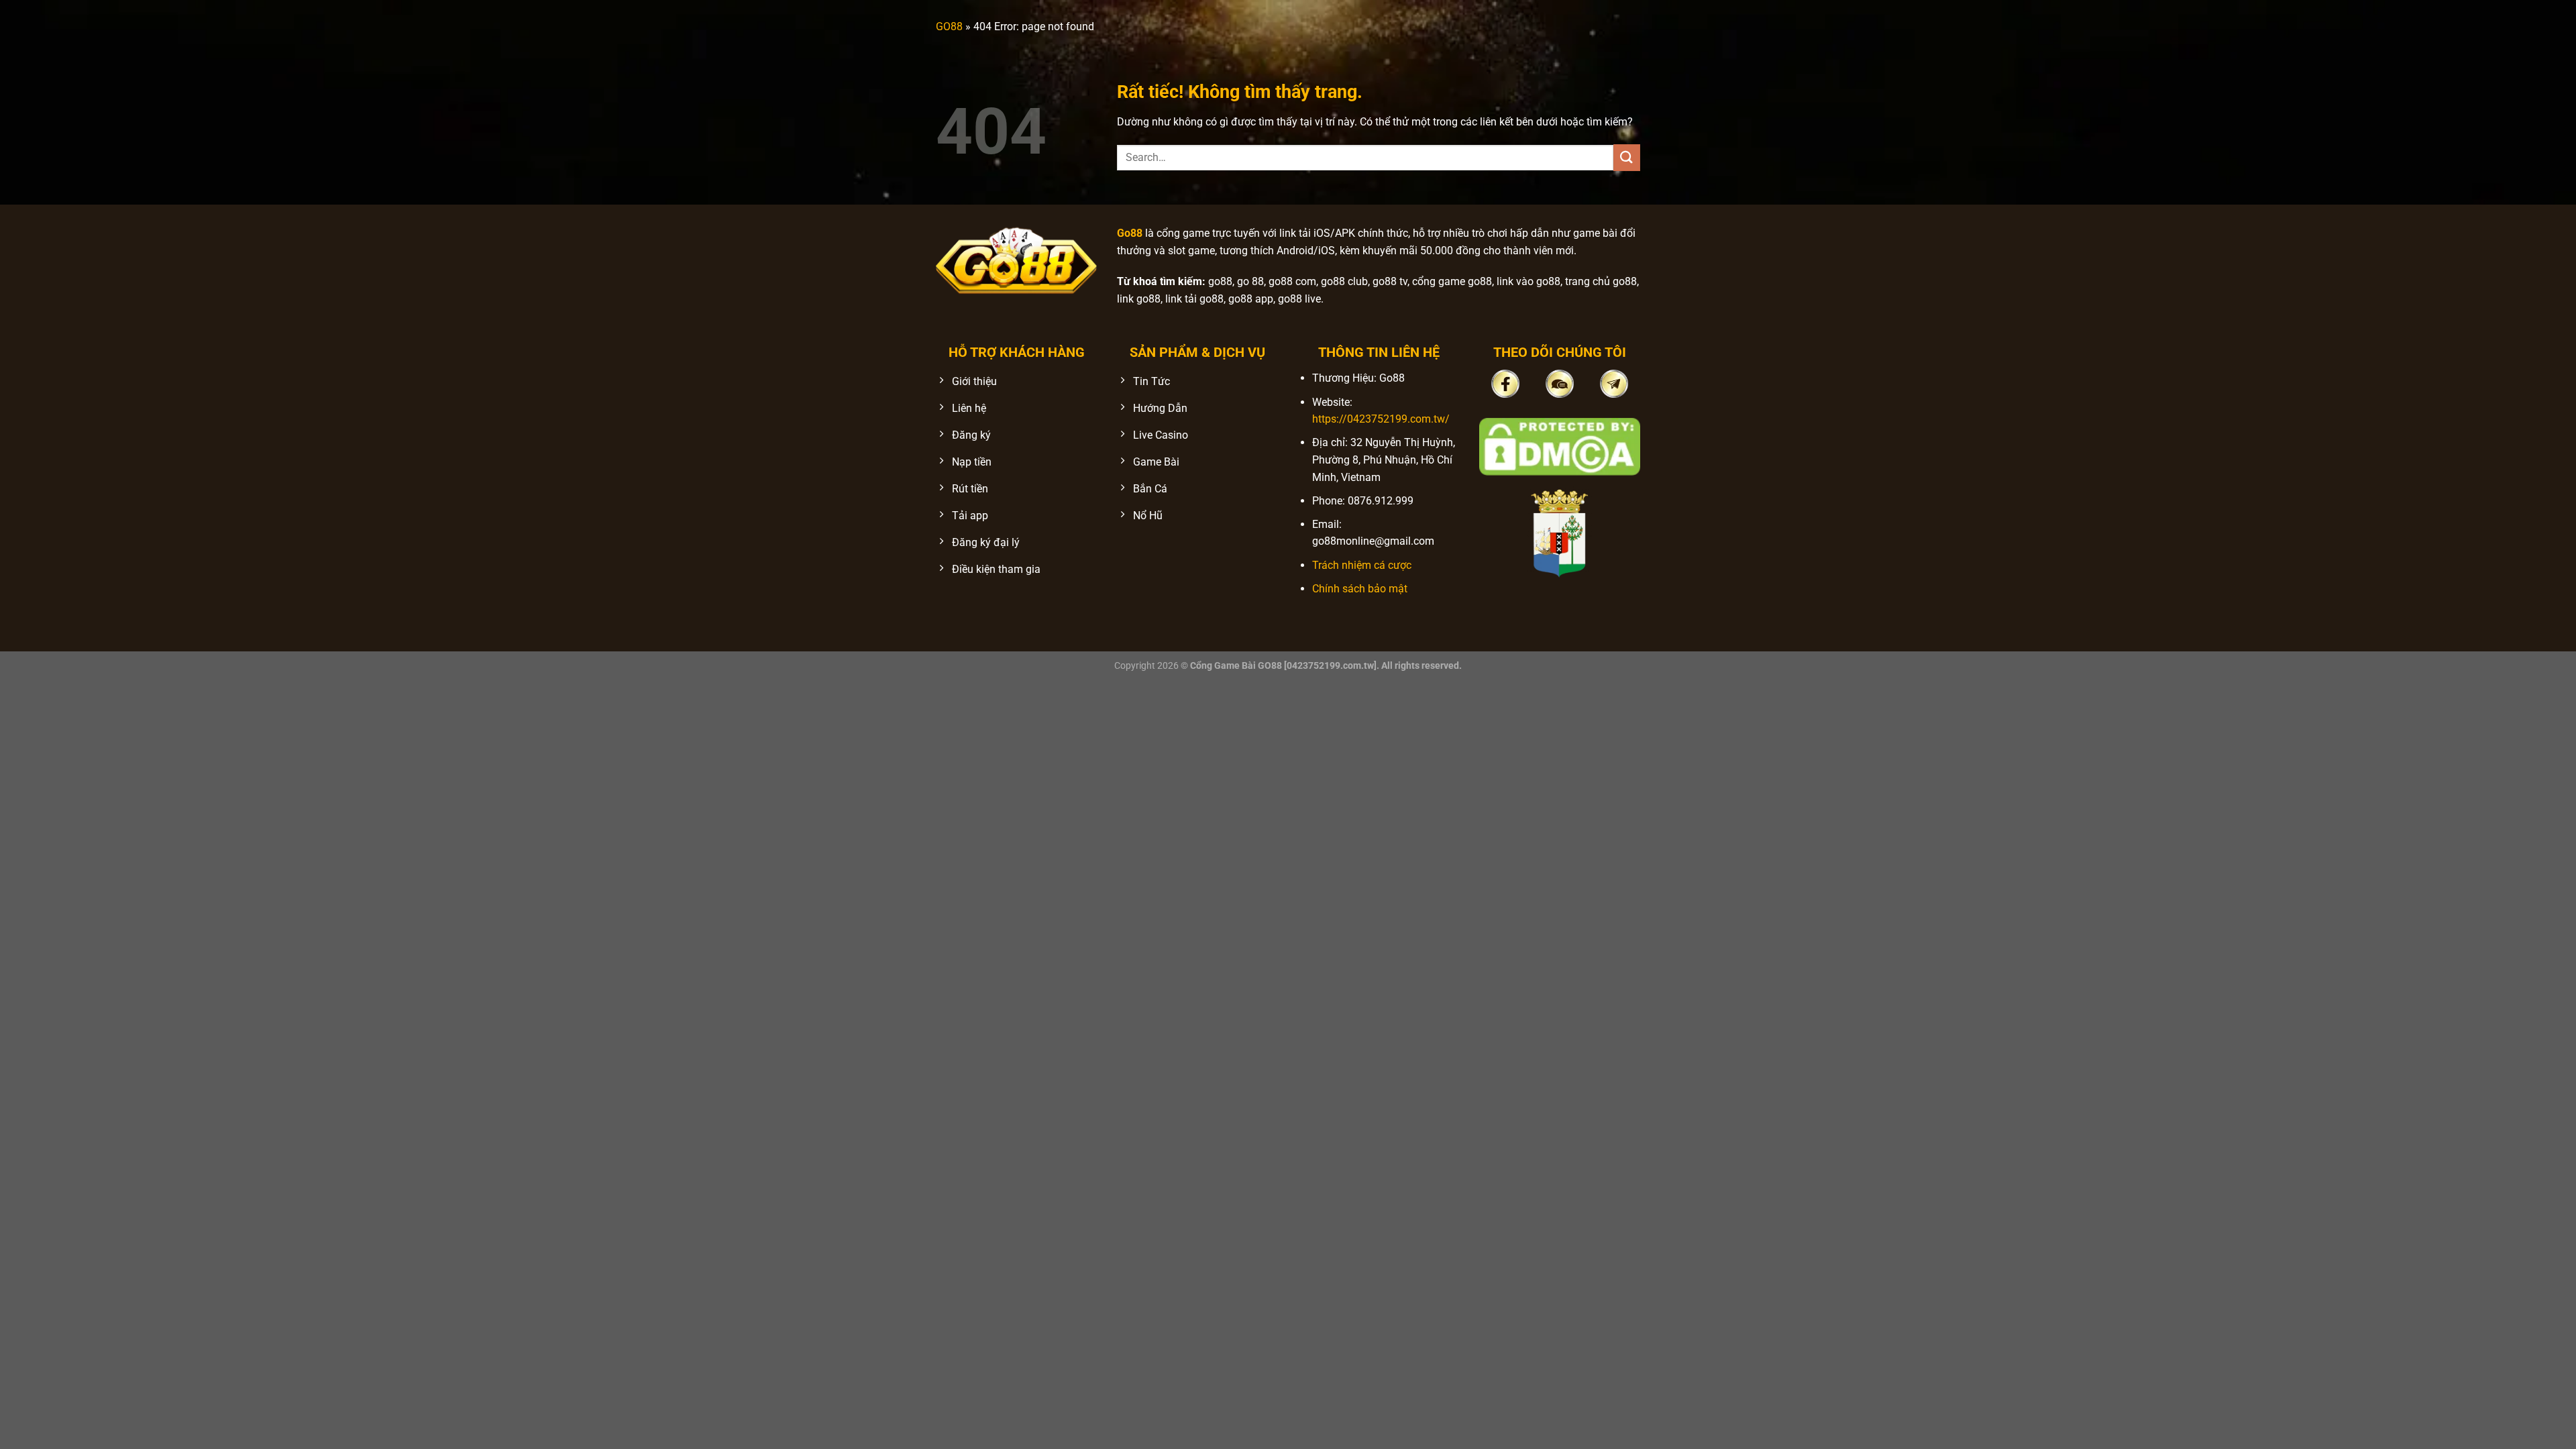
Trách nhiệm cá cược (1362, 565)
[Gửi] (1627, 157)
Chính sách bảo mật (1360, 589)
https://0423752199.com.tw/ (1381, 419)
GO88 (949, 26)
